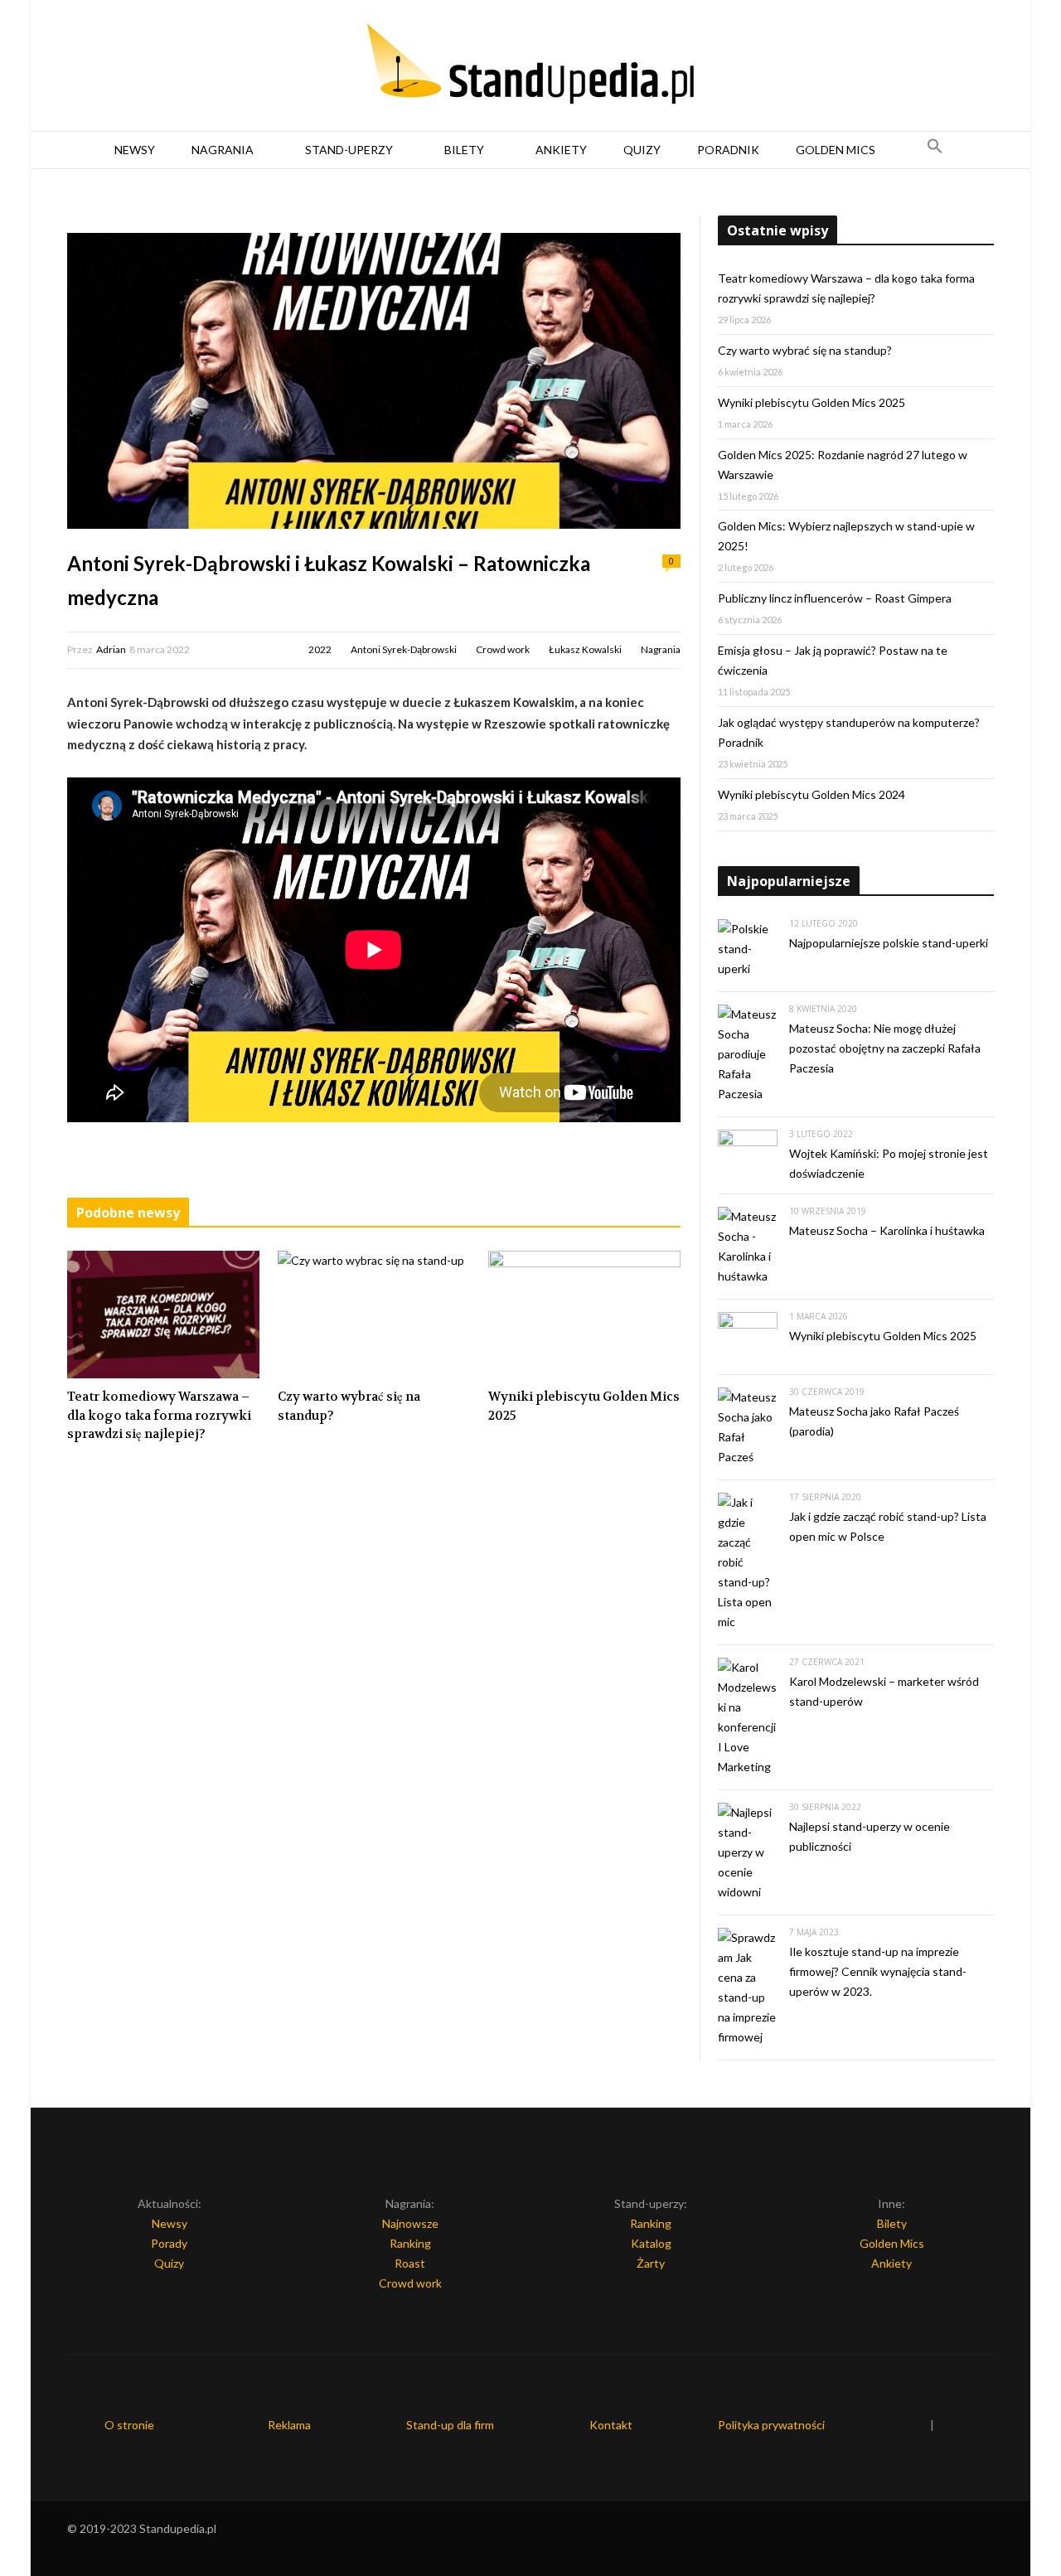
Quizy (642, 150)
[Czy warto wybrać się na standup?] (374, 1315)
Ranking (410, 2243)
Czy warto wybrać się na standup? (349, 1406)
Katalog (651, 2243)
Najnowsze (410, 2223)
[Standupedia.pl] (530, 66)
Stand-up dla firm (450, 2425)
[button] (935, 150)
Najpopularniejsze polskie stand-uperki (889, 943)
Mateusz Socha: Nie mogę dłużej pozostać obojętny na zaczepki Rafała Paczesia (885, 1048)
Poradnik (728, 150)
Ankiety (561, 150)
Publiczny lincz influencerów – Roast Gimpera (835, 598)
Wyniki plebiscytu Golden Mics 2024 (811, 794)
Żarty (651, 2263)
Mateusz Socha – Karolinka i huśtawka (887, 1230)
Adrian (111, 649)
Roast (410, 2263)
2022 (320, 649)
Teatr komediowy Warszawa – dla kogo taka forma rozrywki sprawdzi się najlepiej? (159, 1415)
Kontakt (611, 2425)
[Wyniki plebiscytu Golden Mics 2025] (584, 1315)
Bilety (464, 150)
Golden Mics (836, 150)
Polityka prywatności (771, 2425)
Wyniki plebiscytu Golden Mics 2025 (584, 1406)
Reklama (289, 2425)
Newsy (135, 150)
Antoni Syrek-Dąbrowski (404, 649)
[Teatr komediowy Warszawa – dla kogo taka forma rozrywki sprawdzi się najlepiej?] (163, 1315)
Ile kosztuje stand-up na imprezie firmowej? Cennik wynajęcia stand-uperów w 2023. (878, 1971)
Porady (169, 2243)
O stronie (129, 2425)
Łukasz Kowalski (585, 649)
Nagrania (223, 150)
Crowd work (503, 649)
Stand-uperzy (349, 150)
